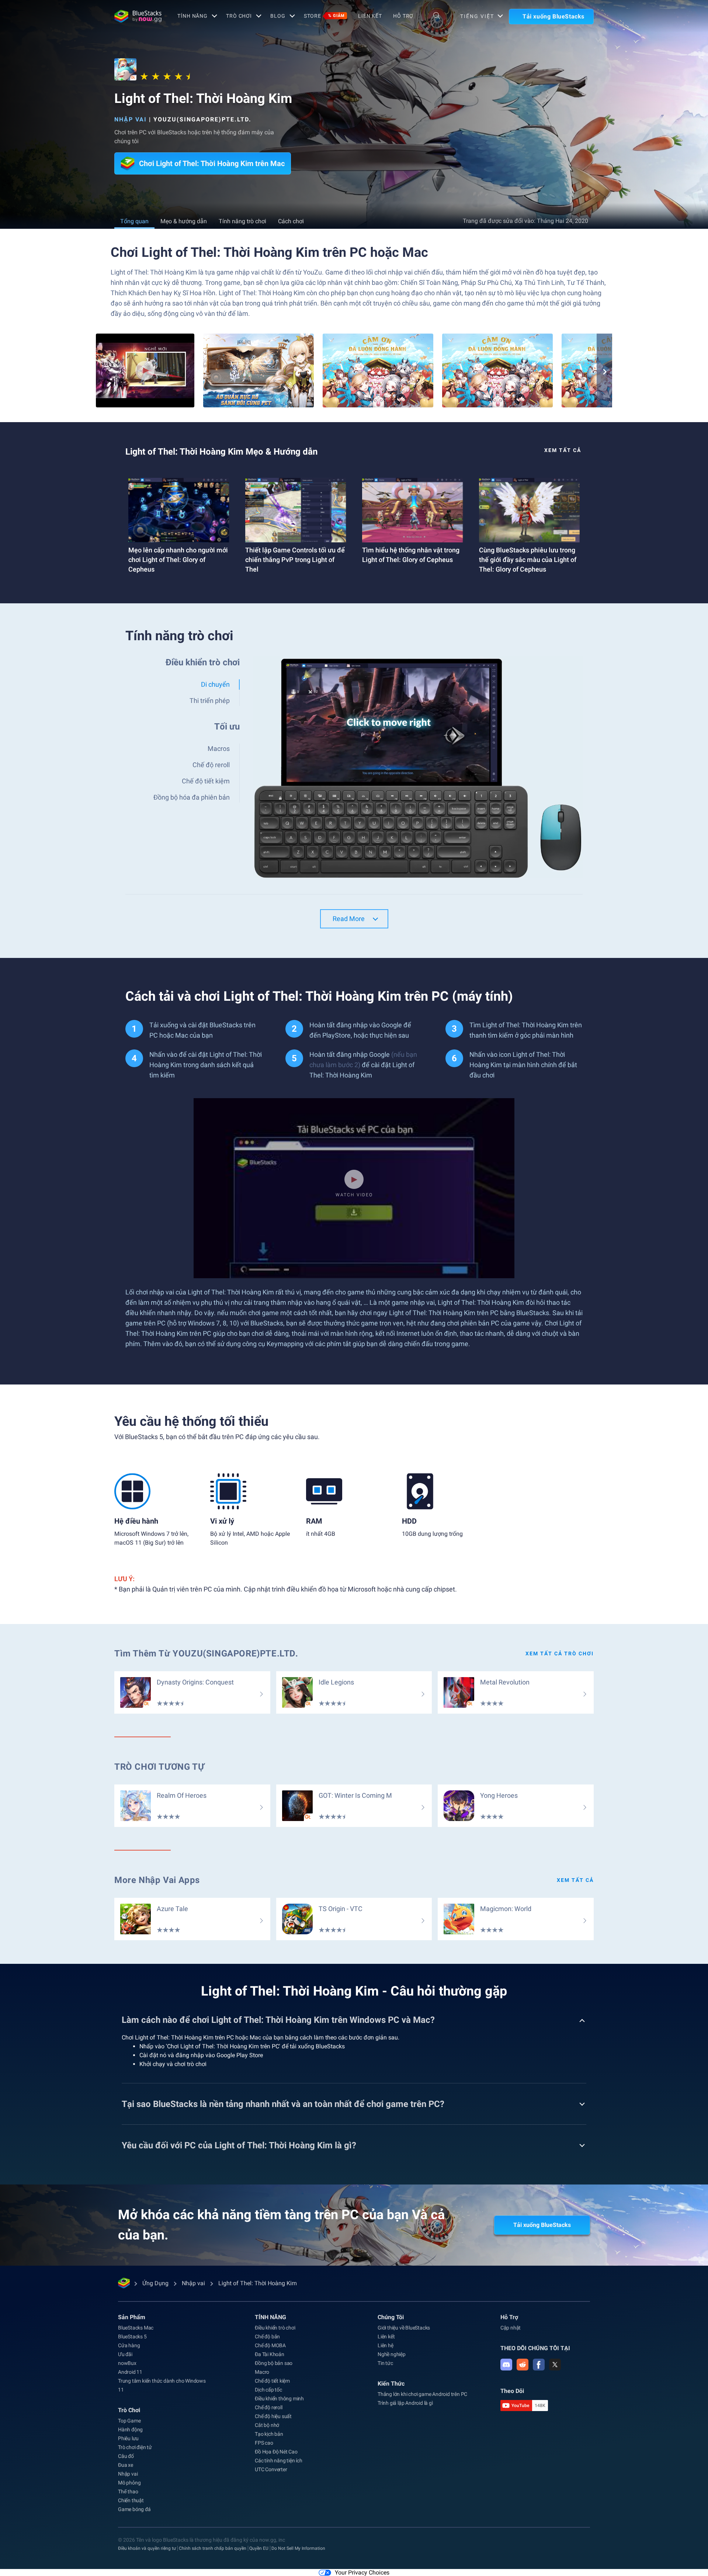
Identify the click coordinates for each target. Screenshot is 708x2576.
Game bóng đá (134, 2509)
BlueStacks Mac (136, 2328)
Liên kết (370, 16)
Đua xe (126, 2465)
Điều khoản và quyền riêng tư (147, 2548)
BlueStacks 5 (132, 2337)
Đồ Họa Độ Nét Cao (276, 2452)
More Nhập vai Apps (157, 1880)
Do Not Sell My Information (298, 2548)
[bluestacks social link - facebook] (539, 2365)
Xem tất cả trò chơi (560, 1653)
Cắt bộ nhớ (267, 2425)
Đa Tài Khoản (270, 2354)
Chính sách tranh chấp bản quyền (213, 2548)
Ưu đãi (125, 2354)
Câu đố (126, 2456)
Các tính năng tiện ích (279, 2461)
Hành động (130, 2430)
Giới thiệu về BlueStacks (404, 2328)
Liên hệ (386, 2345)
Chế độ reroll (268, 2407)
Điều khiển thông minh (279, 2399)
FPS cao (264, 2443)
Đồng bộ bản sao (274, 2363)
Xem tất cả (563, 450)
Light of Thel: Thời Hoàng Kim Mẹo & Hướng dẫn (221, 452)
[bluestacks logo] (138, 16)
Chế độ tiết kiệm (272, 2381)
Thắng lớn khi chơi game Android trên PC (422, 2394)
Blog (278, 16)
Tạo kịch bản (269, 2434)
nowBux (127, 2363)
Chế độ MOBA (270, 2345)
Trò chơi (239, 16)
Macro (262, 2372)
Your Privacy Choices (362, 2572)
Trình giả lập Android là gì (405, 2403)
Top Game (129, 2421)
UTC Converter (271, 2469)
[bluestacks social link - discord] (506, 2365)
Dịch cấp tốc (268, 2390)
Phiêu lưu (128, 2438)
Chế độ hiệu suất (273, 2416)
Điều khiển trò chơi (275, 2328)
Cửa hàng (129, 2345)
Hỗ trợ (403, 16)
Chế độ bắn (267, 2337)
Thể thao (128, 2491)
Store (324, 16)
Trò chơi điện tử (135, 2447)
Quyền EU (259, 2548)
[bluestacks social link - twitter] (555, 2365)
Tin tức (385, 2363)
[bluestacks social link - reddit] (523, 2365)
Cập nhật (511, 2328)
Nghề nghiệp (392, 2354)
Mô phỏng (129, 2483)
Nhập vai (131, 119)
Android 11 (130, 2372)
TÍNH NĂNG (192, 16)
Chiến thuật (131, 2500)
